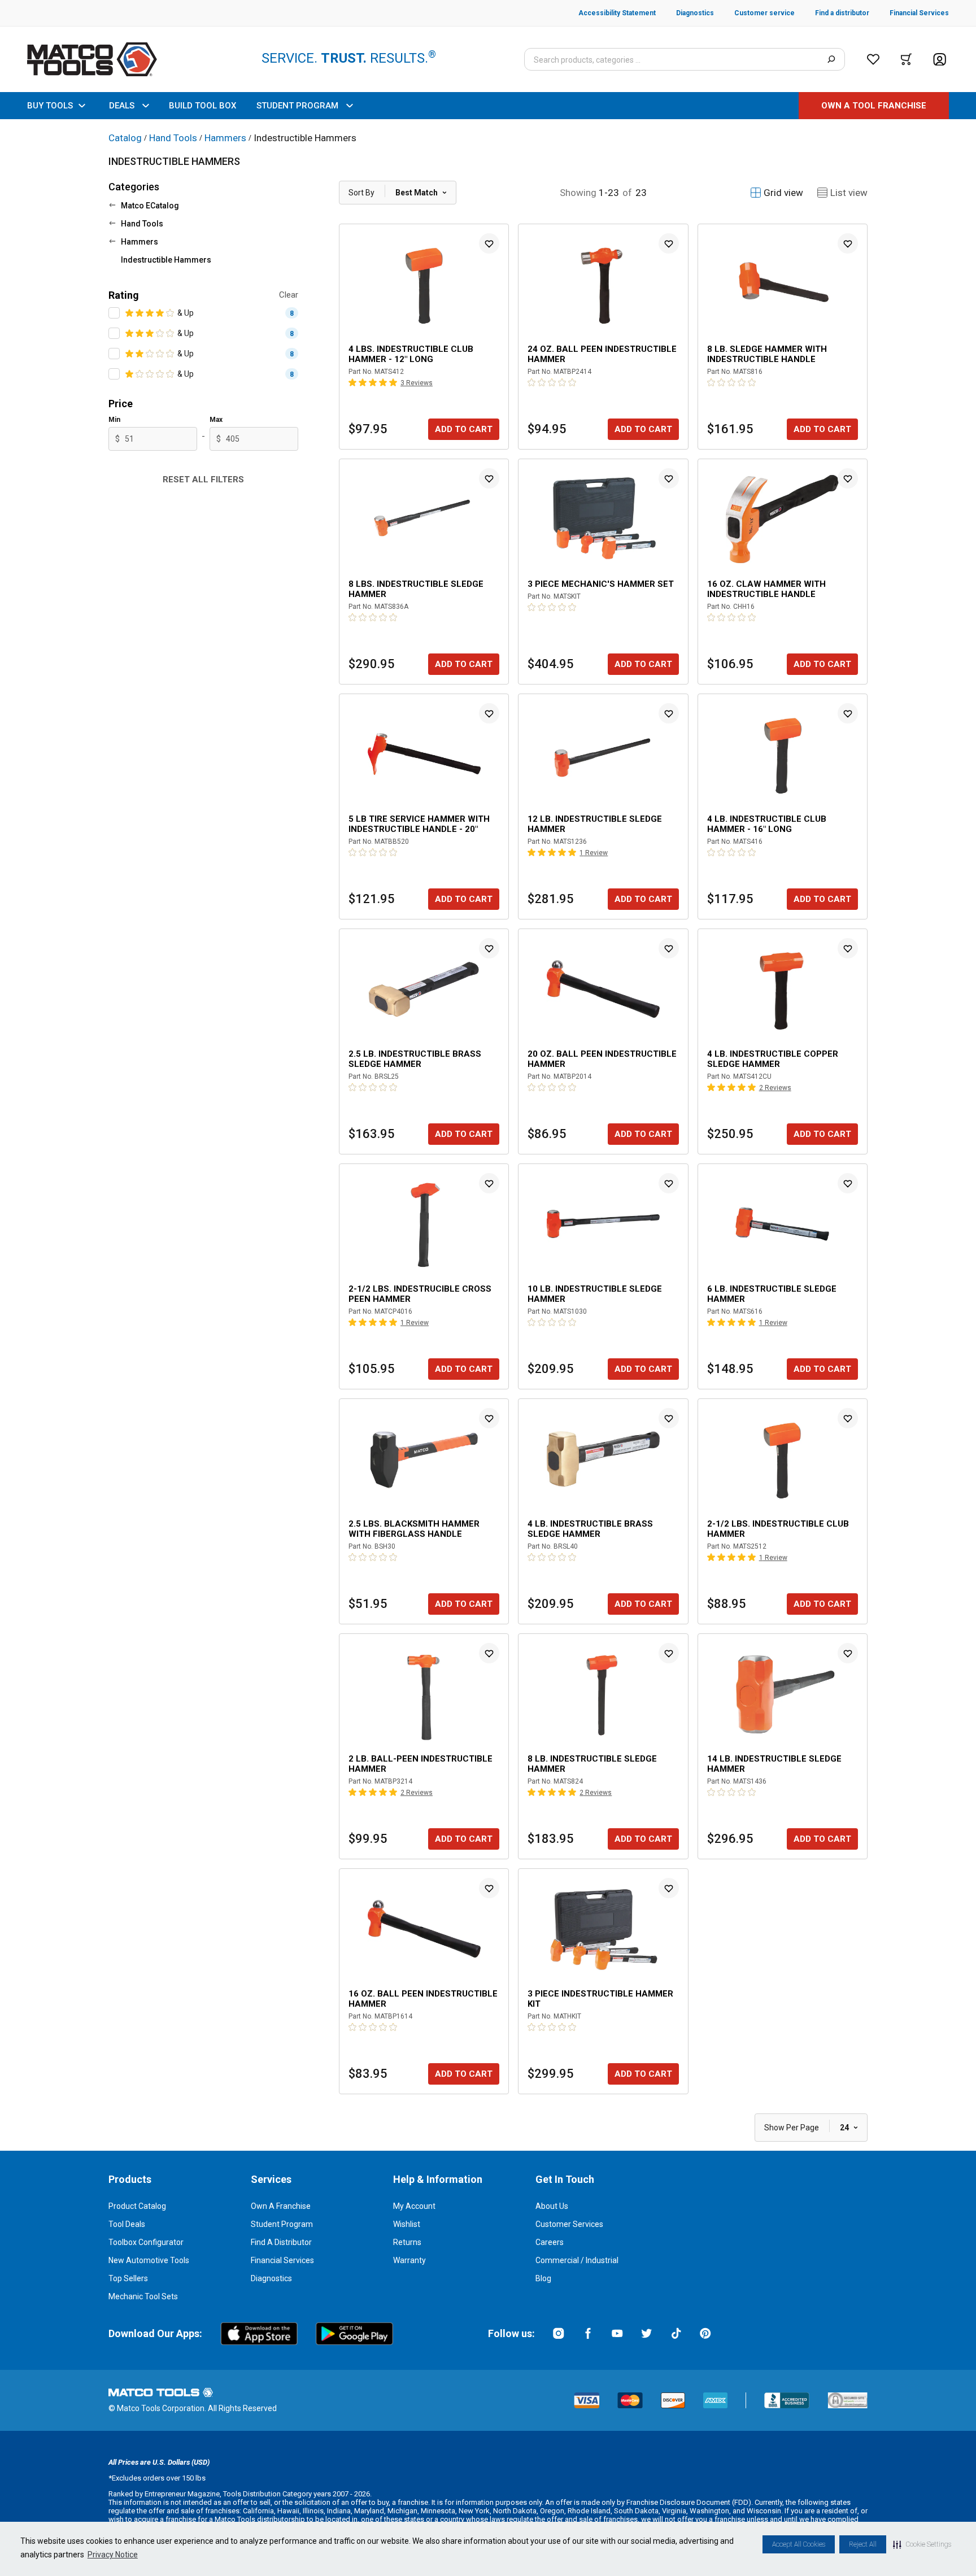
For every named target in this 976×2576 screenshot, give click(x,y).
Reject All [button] (863, 2544)
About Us (552, 2206)
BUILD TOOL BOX (202, 106)
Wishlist (407, 2224)
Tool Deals (127, 2224)
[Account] (940, 60)
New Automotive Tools (149, 2260)
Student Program (282, 2224)
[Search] (831, 59)
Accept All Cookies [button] (799, 2544)
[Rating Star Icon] (130, 313)
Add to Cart (464, 429)
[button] (922, 2544)
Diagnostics (271, 2278)
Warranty (409, 2260)
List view (849, 193)
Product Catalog (137, 2206)
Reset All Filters (203, 480)
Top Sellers (128, 2278)
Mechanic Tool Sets (143, 2296)
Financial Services (282, 2260)
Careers (550, 2242)
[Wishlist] (873, 59)
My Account (414, 2206)
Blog (543, 2278)
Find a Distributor (281, 2242)
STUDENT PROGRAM (297, 106)
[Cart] (906, 59)
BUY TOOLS (50, 106)
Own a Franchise (281, 2206)
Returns (407, 2242)
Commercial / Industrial (577, 2260)
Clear (289, 295)
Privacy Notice (113, 2555)
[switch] (114, 313)
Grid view (783, 193)
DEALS (122, 106)
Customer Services (569, 2224)
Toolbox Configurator (146, 2242)
